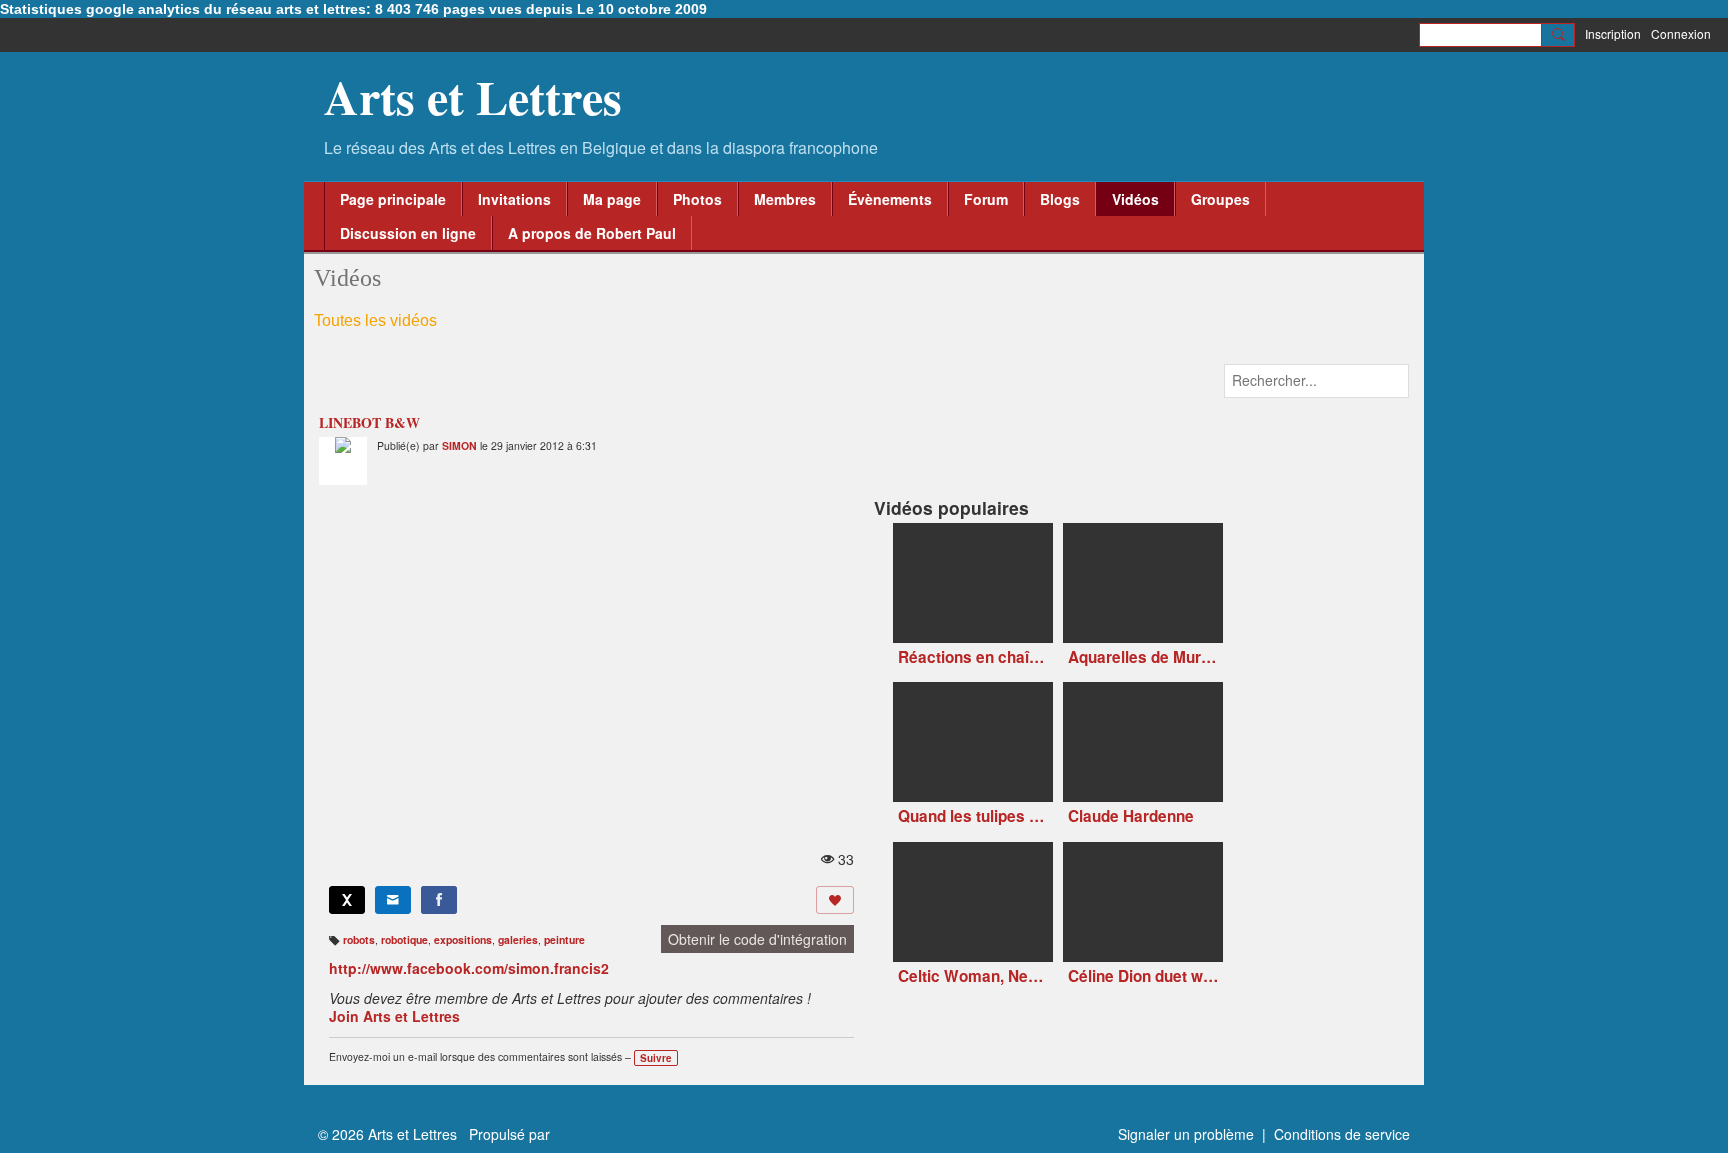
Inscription (1613, 33)
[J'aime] (835, 900)
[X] (347, 900)
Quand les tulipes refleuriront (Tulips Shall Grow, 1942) (973, 816)
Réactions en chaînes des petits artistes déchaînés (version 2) (973, 657)
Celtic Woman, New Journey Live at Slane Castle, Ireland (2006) (973, 976)
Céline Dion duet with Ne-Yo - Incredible (1143, 976)
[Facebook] (439, 900)
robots (359, 939)
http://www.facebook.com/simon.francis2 (469, 968)
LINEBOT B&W (369, 422)
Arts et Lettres (473, 96)
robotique (404, 939)
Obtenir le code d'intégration (757, 939)
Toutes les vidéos (375, 320)
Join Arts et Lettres (394, 1016)
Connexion (1681, 33)
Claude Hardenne (1131, 816)
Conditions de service (1342, 1134)
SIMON (459, 445)
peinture (564, 939)
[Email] (393, 900)
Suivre (656, 1058)
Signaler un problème (1186, 1134)
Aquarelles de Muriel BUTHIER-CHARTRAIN (1143, 657)
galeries (518, 939)
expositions (463, 939)
